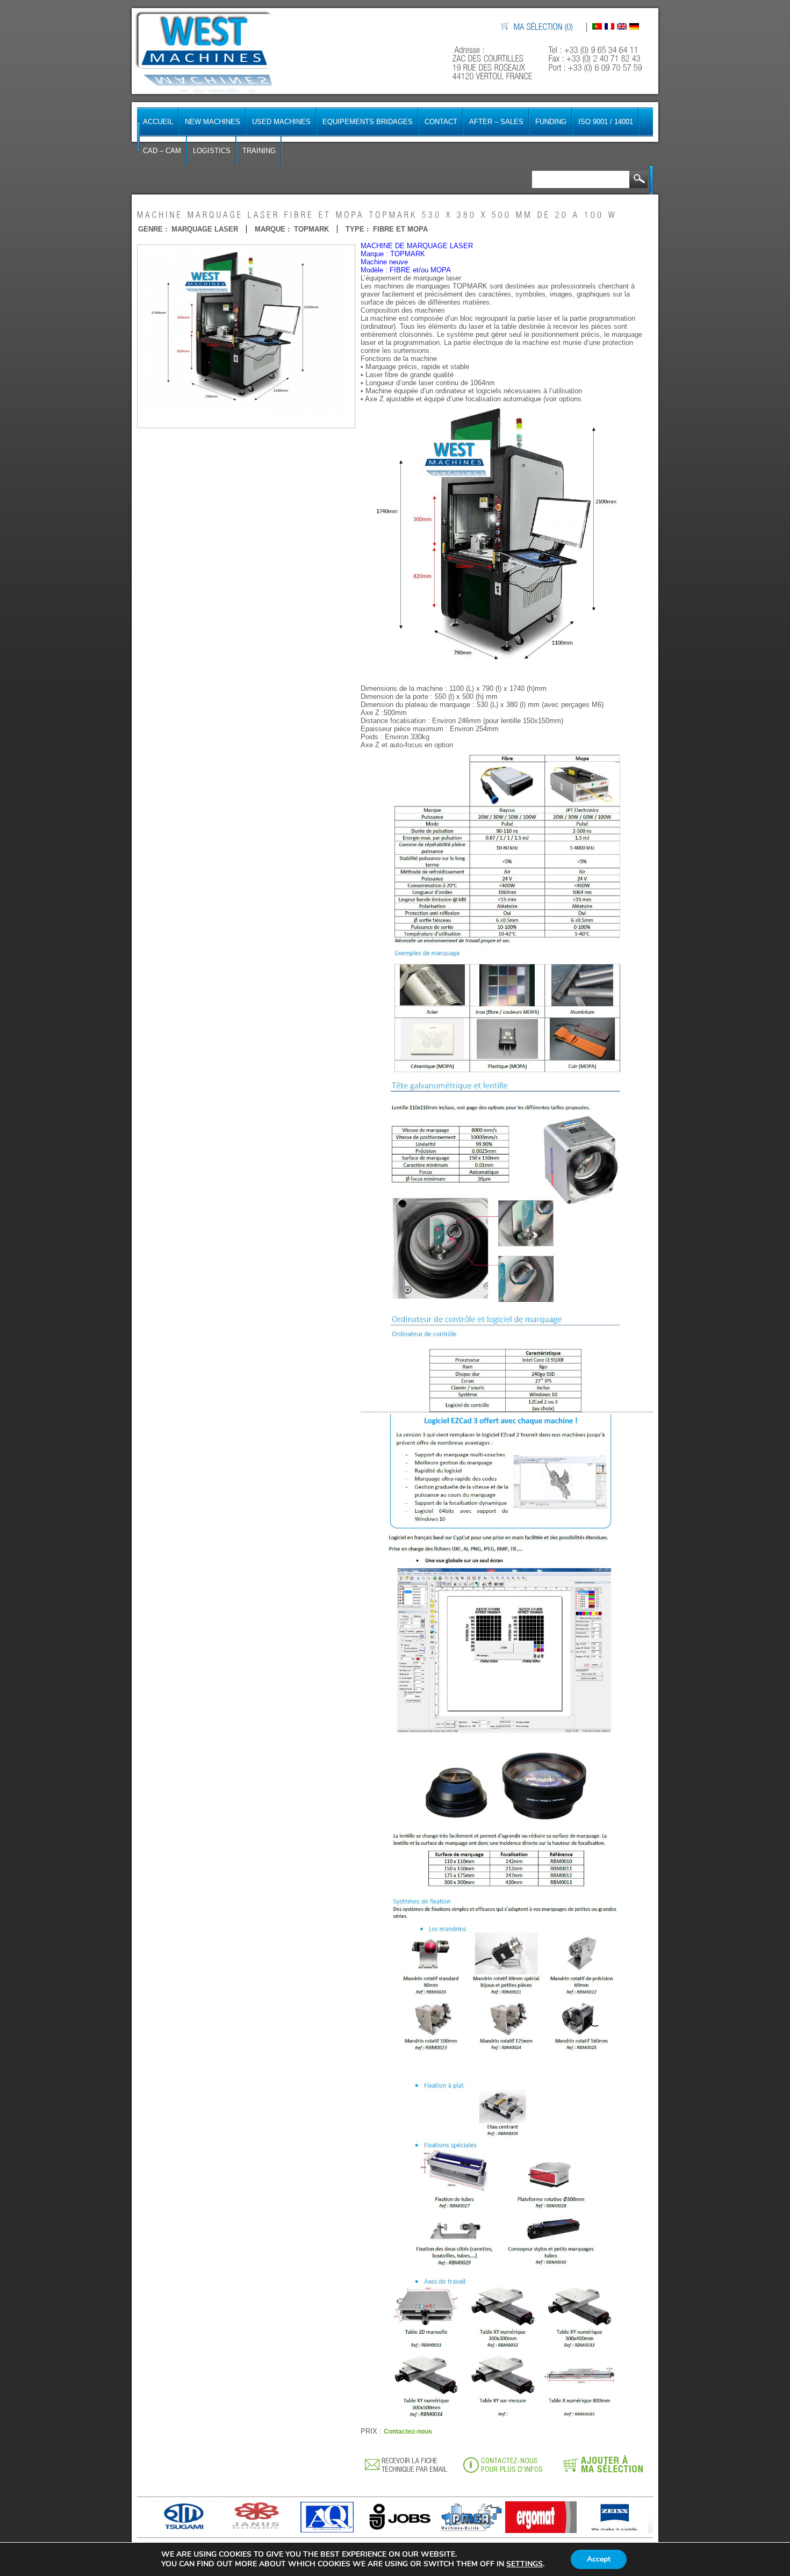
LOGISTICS (212, 151)
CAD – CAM (162, 151)
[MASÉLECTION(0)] (544, 27)
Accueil (158, 122)
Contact (441, 122)
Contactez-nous (408, 2431)
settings (525, 2564)
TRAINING (259, 151)
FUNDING (551, 122)
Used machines (281, 122)
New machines (213, 122)
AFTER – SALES (496, 122)
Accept (599, 2559)
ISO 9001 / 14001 (606, 122)
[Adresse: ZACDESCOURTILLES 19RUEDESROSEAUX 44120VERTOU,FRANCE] (494, 63)
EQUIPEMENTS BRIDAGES (368, 122)
